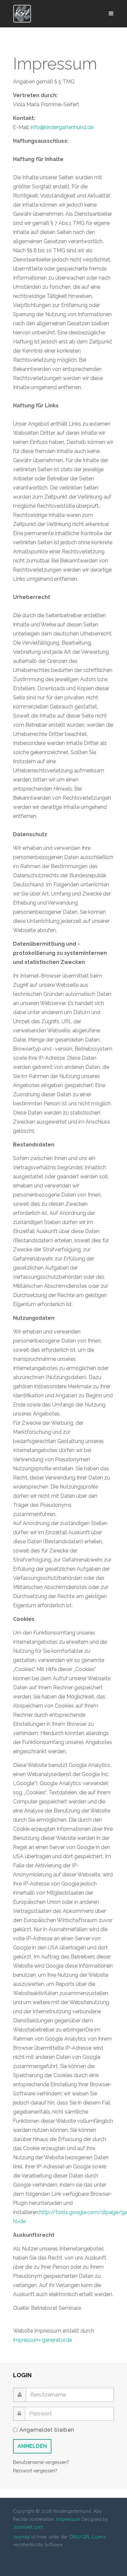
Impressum (68, 2519)
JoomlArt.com (28, 2527)
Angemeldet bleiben (47, 2430)
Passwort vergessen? (35, 2471)
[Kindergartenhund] (22, 14)
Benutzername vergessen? (41, 2462)
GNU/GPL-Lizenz (88, 2537)
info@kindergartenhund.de (62, 127)
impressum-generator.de (42, 2340)
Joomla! (21, 2537)
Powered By (43, 2559)
